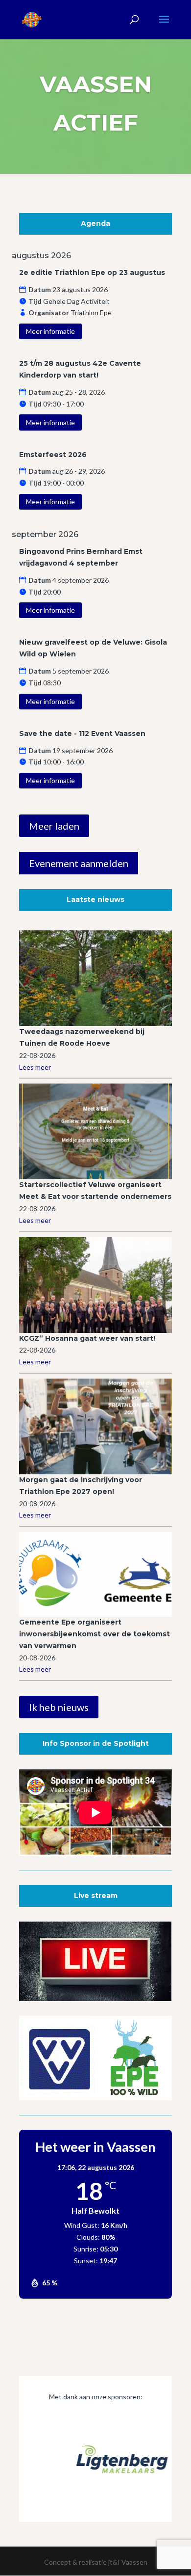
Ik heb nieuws (59, 1707)
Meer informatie (50, 331)
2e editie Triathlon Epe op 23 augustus (92, 272)
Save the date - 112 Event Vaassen (82, 733)
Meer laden (54, 826)
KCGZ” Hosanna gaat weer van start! (87, 1338)
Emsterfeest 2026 (53, 455)
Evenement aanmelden (79, 863)
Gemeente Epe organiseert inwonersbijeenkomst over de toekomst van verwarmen (95, 1634)
